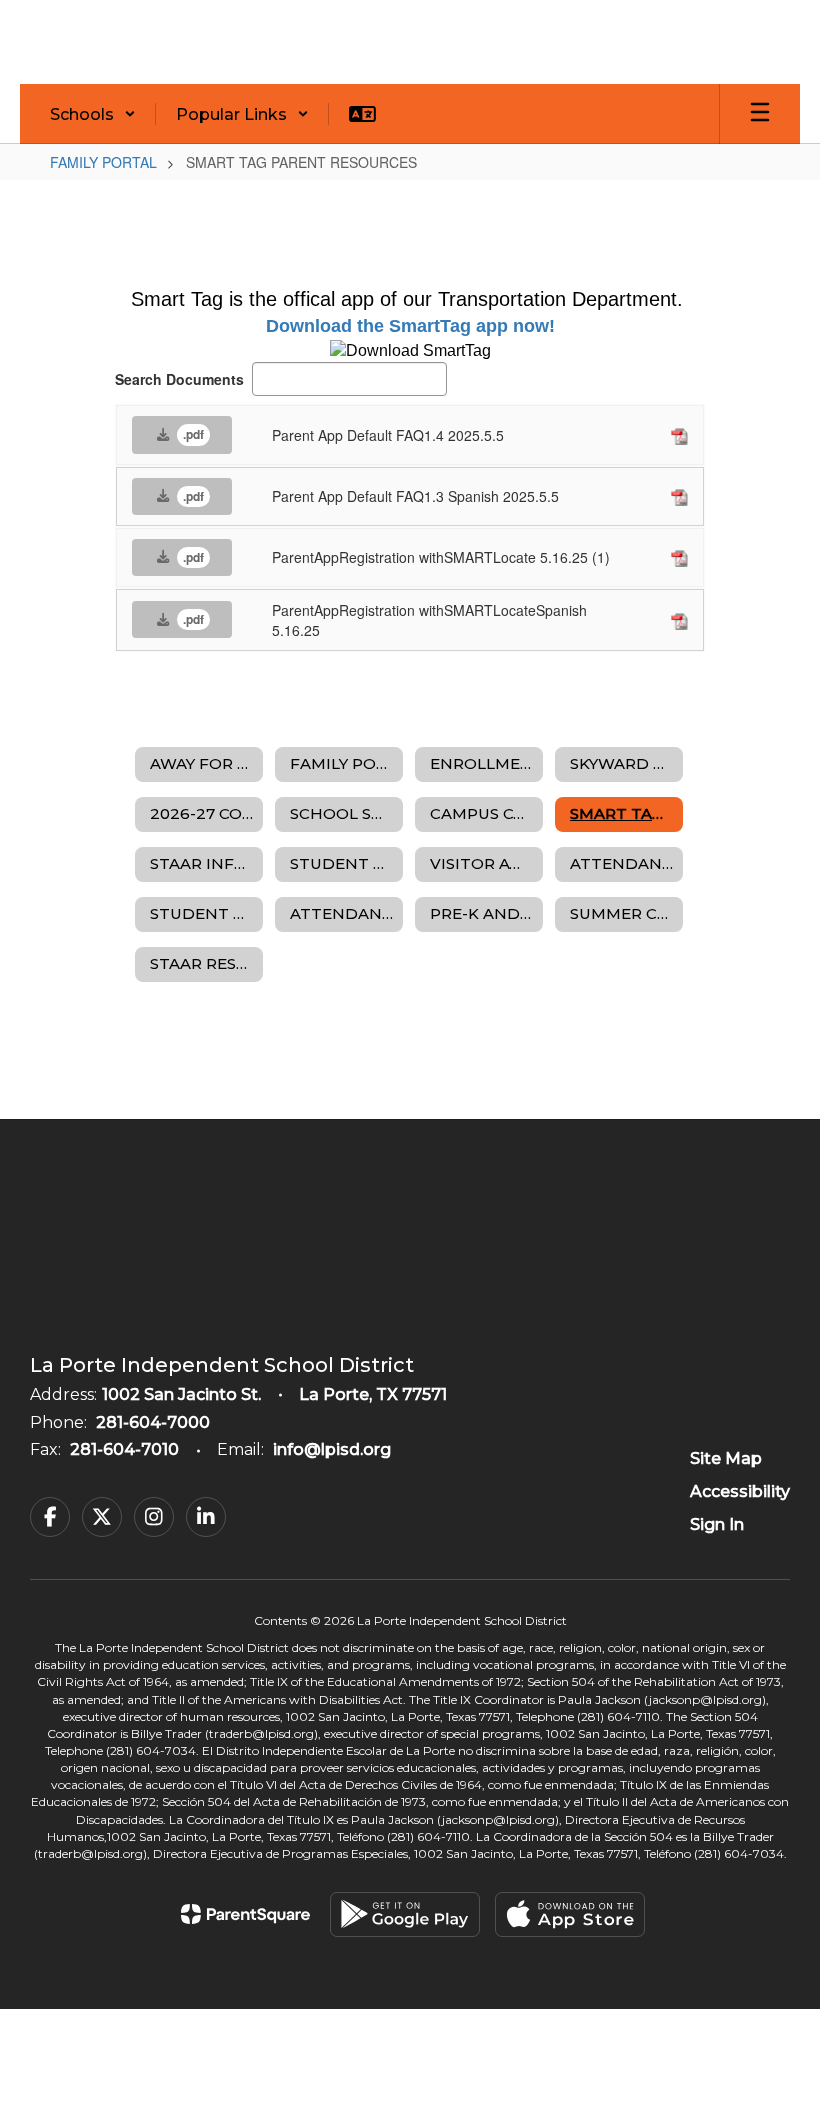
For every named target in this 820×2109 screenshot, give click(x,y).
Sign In (717, 1524)
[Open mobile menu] (760, 114)
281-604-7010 (124, 1449)
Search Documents (179, 379)
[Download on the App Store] (570, 1914)
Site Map (726, 1458)
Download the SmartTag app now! (410, 326)
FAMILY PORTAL (103, 162)
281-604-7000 (153, 1422)
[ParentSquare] (245, 1914)
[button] (93, 114)
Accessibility (740, 1491)
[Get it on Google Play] (405, 1914)
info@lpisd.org (332, 1449)
